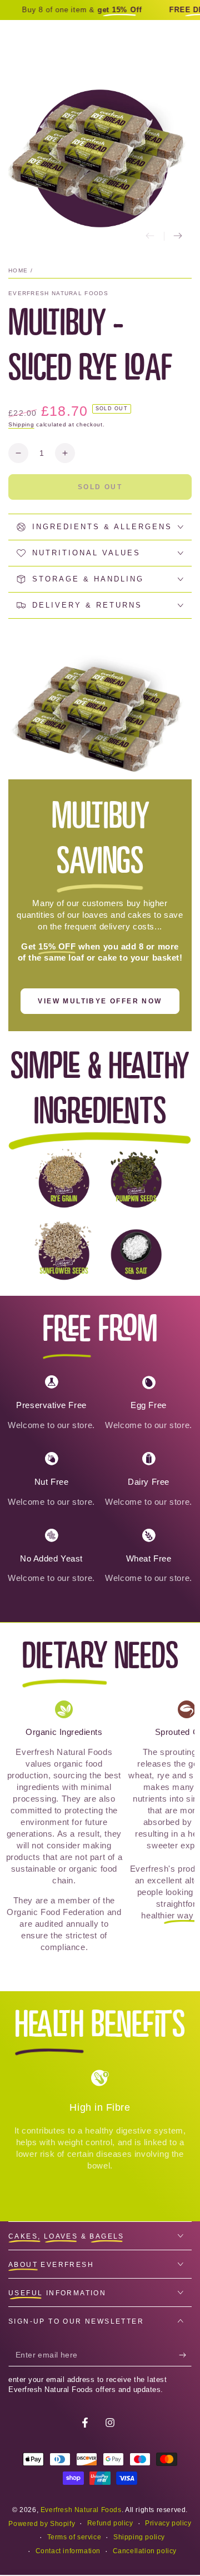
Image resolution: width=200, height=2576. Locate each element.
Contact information (68, 2551)
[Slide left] (150, 236)
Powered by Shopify (42, 2524)
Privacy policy (168, 2523)
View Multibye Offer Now (100, 1001)
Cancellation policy (145, 2551)
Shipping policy (139, 2537)
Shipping (21, 424)
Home (18, 270)
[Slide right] (178, 236)
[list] (100, 1483)
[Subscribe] (185, 2355)
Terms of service (74, 2537)
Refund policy (110, 2523)
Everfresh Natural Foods (58, 293)
